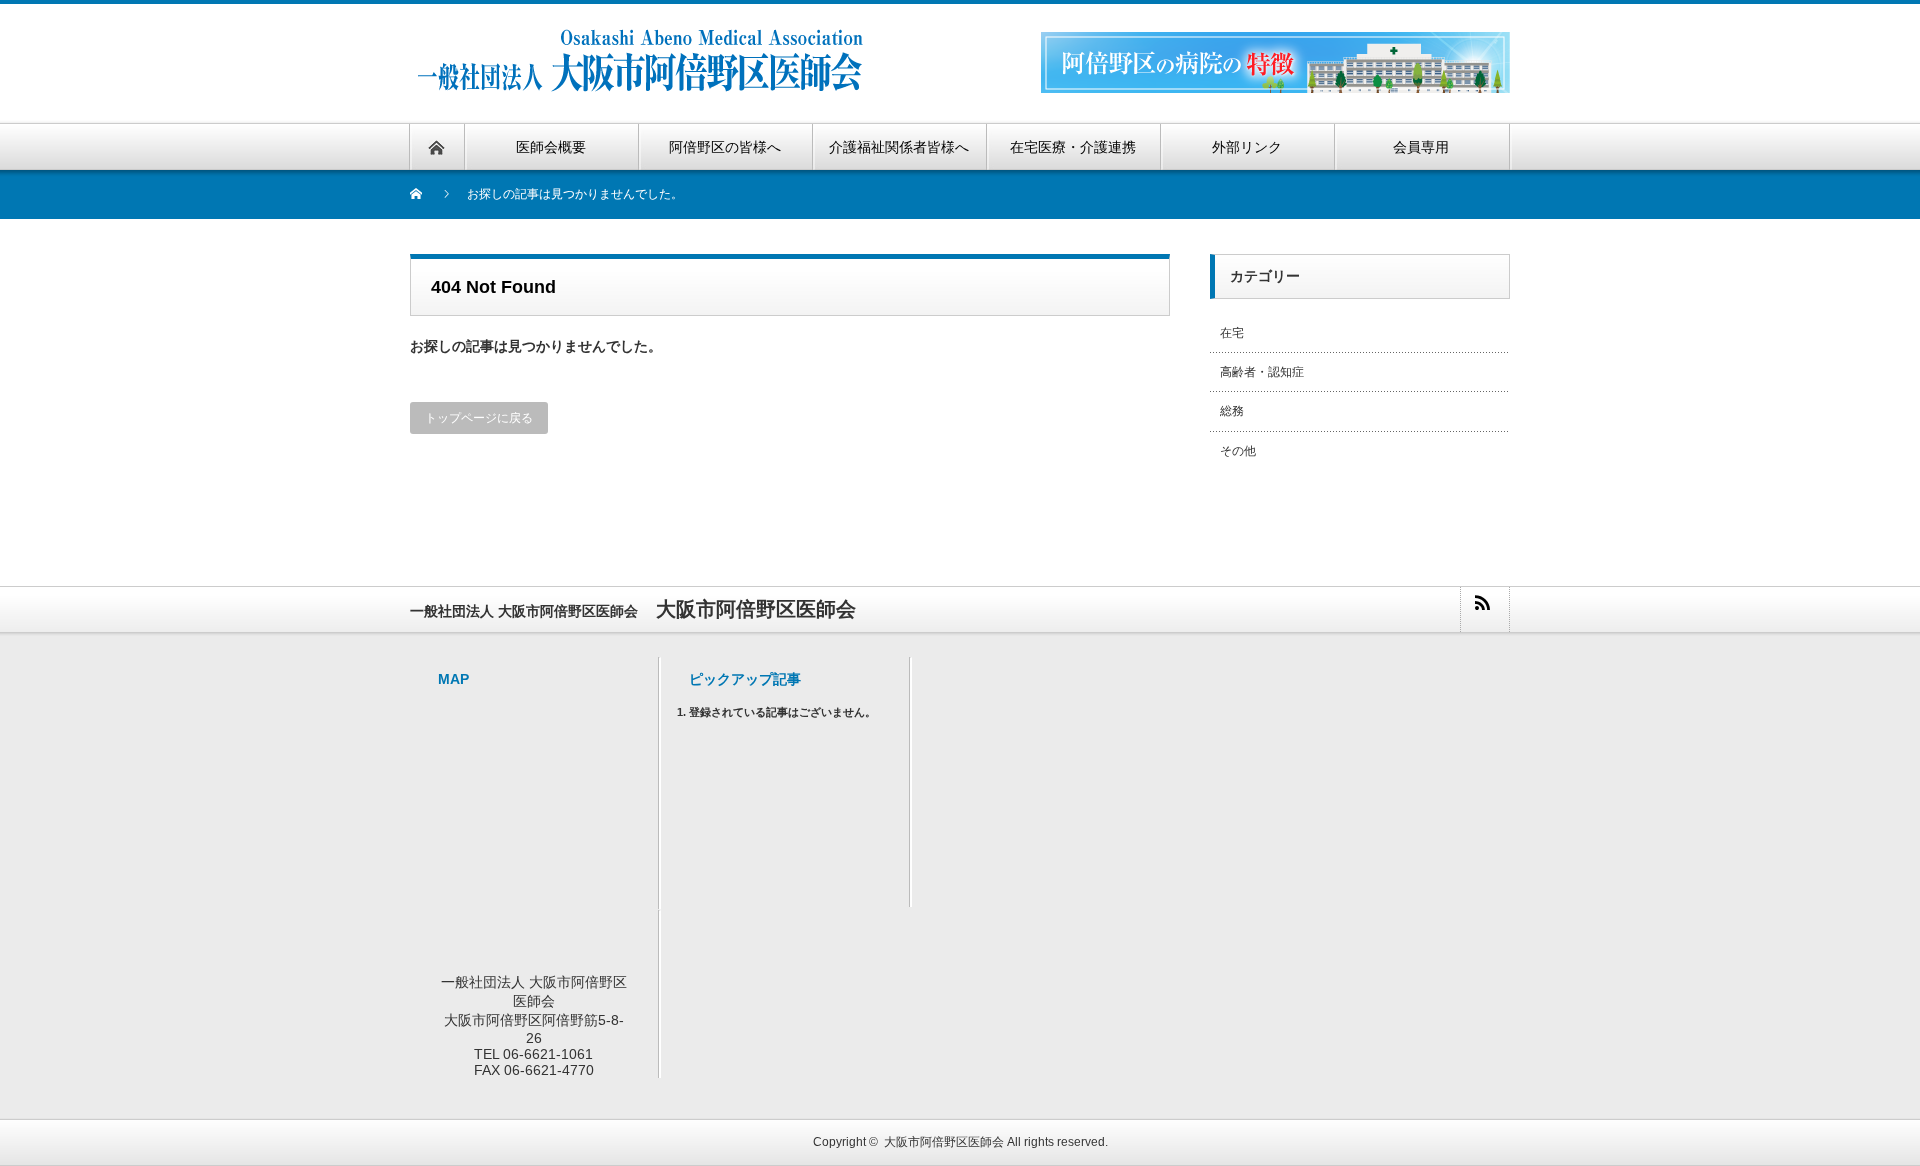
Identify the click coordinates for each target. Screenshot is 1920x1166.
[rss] (1484, 609)
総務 (1232, 411)
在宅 (1232, 333)
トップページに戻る (479, 418)
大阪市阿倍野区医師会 (944, 1142)
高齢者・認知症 (1262, 372)
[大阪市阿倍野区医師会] (643, 37)
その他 (1238, 451)
